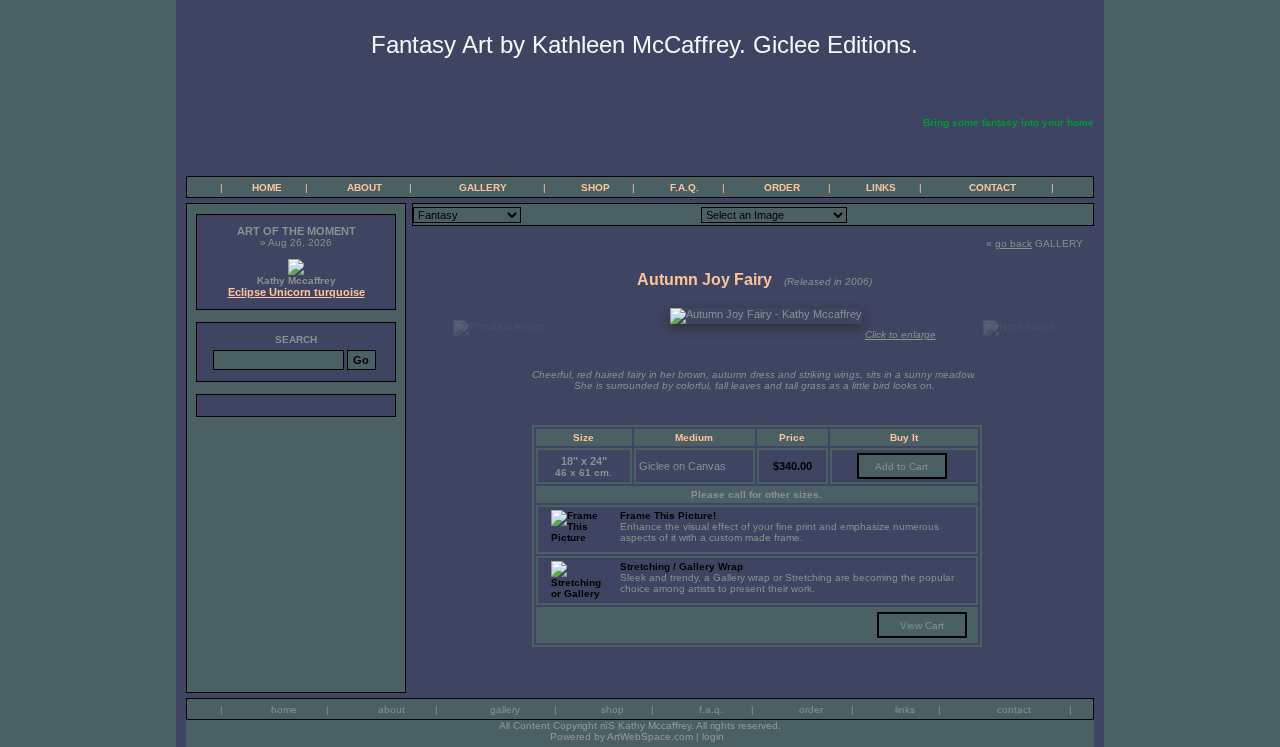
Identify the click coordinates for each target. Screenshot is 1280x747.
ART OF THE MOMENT (296, 231)
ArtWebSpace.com (650, 736)
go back (1013, 243)
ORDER (782, 187)
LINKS (881, 187)
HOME (267, 187)
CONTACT (992, 187)
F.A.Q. (684, 187)
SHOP (595, 187)
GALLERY (483, 187)
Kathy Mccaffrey (296, 280)
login (713, 736)
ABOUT (364, 187)
